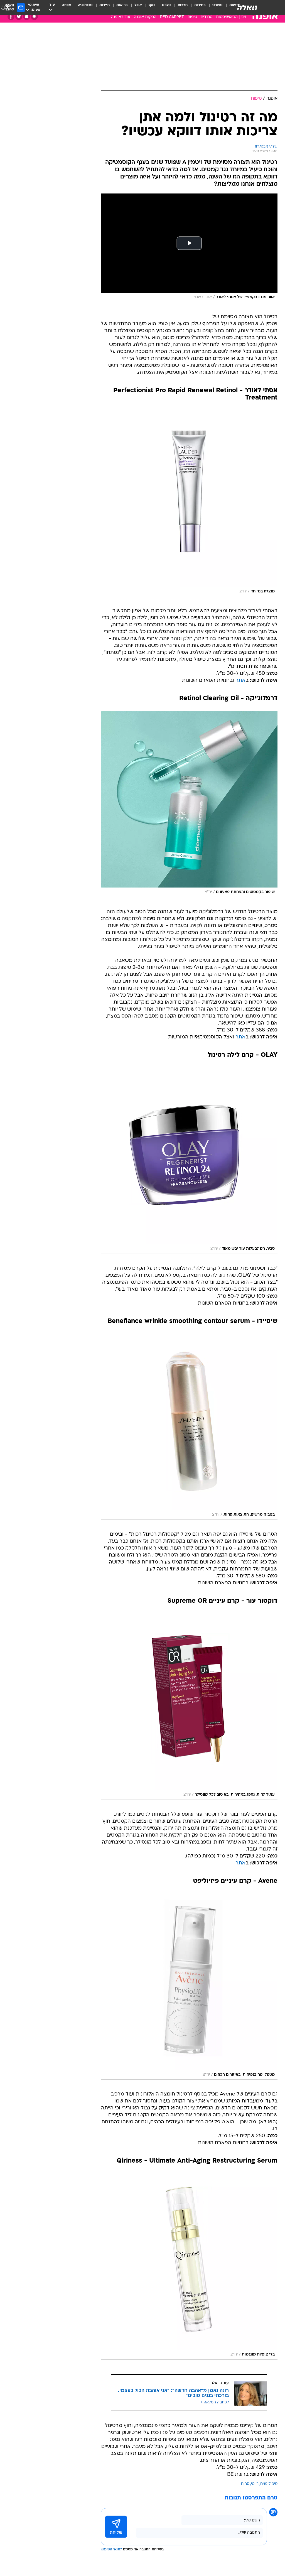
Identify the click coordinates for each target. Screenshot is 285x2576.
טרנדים (207, 17)
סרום (245, 2484)
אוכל (138, 5)
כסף (152, 5)
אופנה (67, 5)
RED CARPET (172, 17)
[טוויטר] (19, 17)
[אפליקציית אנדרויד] (34, 17)
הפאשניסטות (227, 17)
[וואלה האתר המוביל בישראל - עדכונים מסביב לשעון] (247, 8)
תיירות (105, 5)
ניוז (244, 17)
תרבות (183, 5)
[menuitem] (214, 8)
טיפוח (192, 17)
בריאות (122, 5)
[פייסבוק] (11, 17)
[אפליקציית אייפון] (27, 17)
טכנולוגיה (85, 5)
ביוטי (255, 2484)
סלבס (166, 5)
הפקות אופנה (145, 17)
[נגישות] (8, 7)
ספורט (218, 5)
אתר (240, 681)
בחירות (200, 5)
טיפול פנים (269, 2484)
